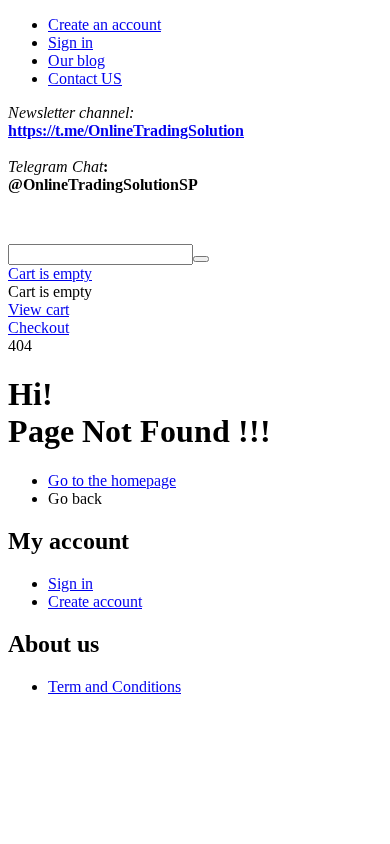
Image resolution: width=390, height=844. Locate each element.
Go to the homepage (112, 480)
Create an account (104, 24)
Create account (95, 601)
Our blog (76, 60)
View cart (38, 309)
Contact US (85, 78)
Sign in (70, 42)
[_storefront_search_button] (201, 259)
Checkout (38, 327)
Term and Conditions (114, 686)
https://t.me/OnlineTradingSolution (126, 130)
